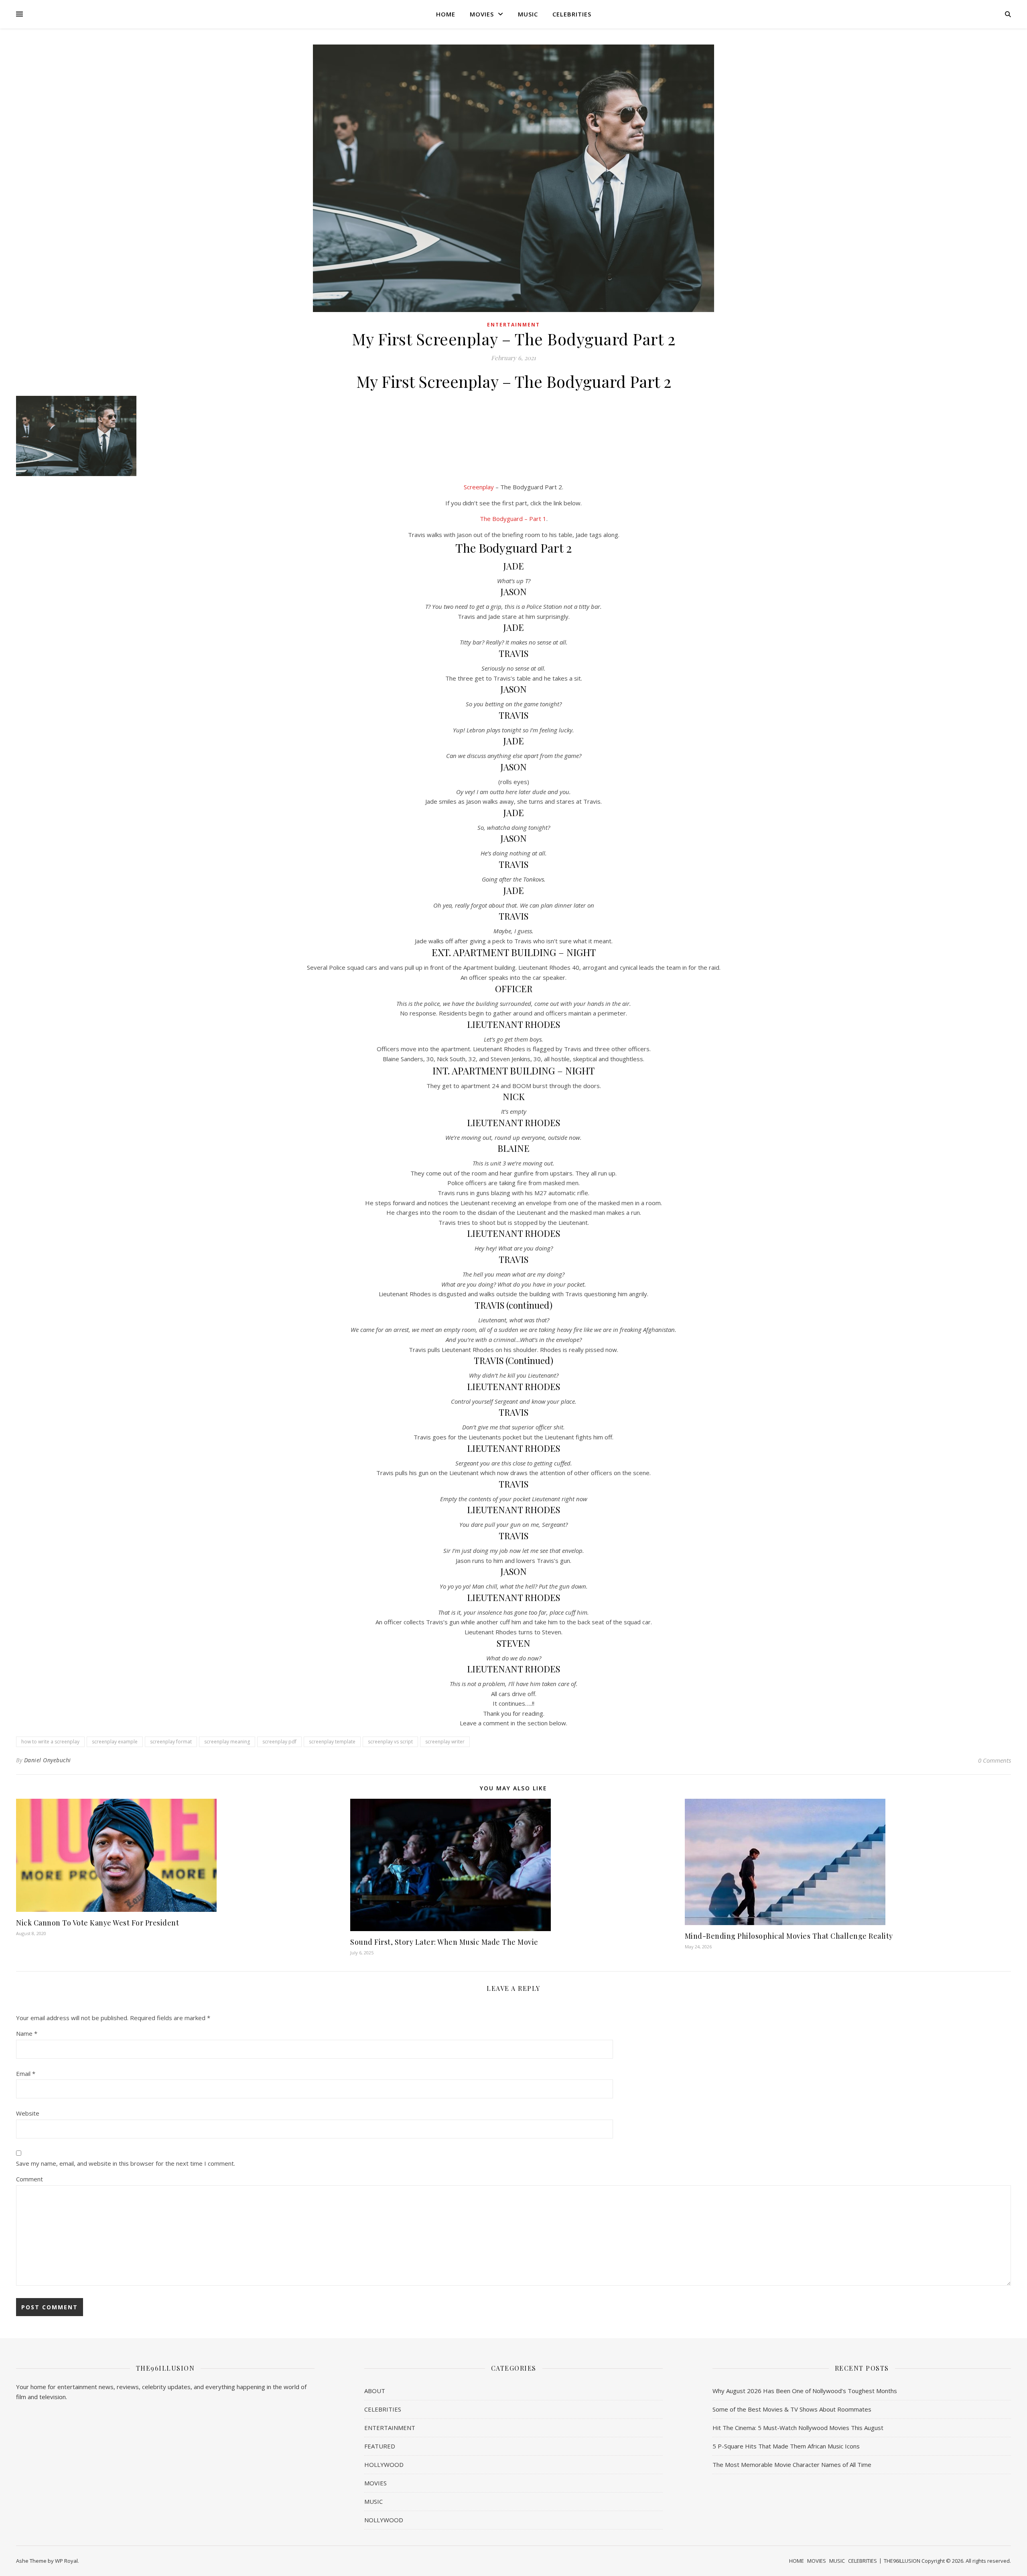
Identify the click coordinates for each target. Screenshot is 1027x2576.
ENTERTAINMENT (513, 325)
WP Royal (66, 2561)
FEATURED (380, 2446)
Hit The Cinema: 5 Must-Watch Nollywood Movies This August (798, 2428)
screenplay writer (445, 1742)
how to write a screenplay (50, 1742)
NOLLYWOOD (384, 2520)
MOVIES (482, 14)
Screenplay (479, 487)
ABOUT (375, 2391)
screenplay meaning (227, 1742)
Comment (29, 2179)
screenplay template (332, 1742)
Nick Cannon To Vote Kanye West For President (97, 1923)
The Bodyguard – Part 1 (513, 519)
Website (28, 2113)
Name (27, 2033)
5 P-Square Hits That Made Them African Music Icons (786, 2446)
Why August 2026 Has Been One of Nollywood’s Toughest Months (805, 2391)
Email (26, 2073)
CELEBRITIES (572, 14)
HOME (446, 14)
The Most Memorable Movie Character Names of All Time (792, 2465)
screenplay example (115, 1742)
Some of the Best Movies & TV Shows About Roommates (792, 2409)
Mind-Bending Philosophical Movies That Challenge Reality (789, 1936)
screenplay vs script (390, 1742)
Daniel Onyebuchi (48, 1760)
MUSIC (528, 14)
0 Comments (995, 1760)
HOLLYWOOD (384, 2465)
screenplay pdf (279, 1742)
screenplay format (171, 1742)
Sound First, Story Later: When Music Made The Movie (444, 1942)
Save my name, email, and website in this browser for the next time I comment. (126, 2163)
